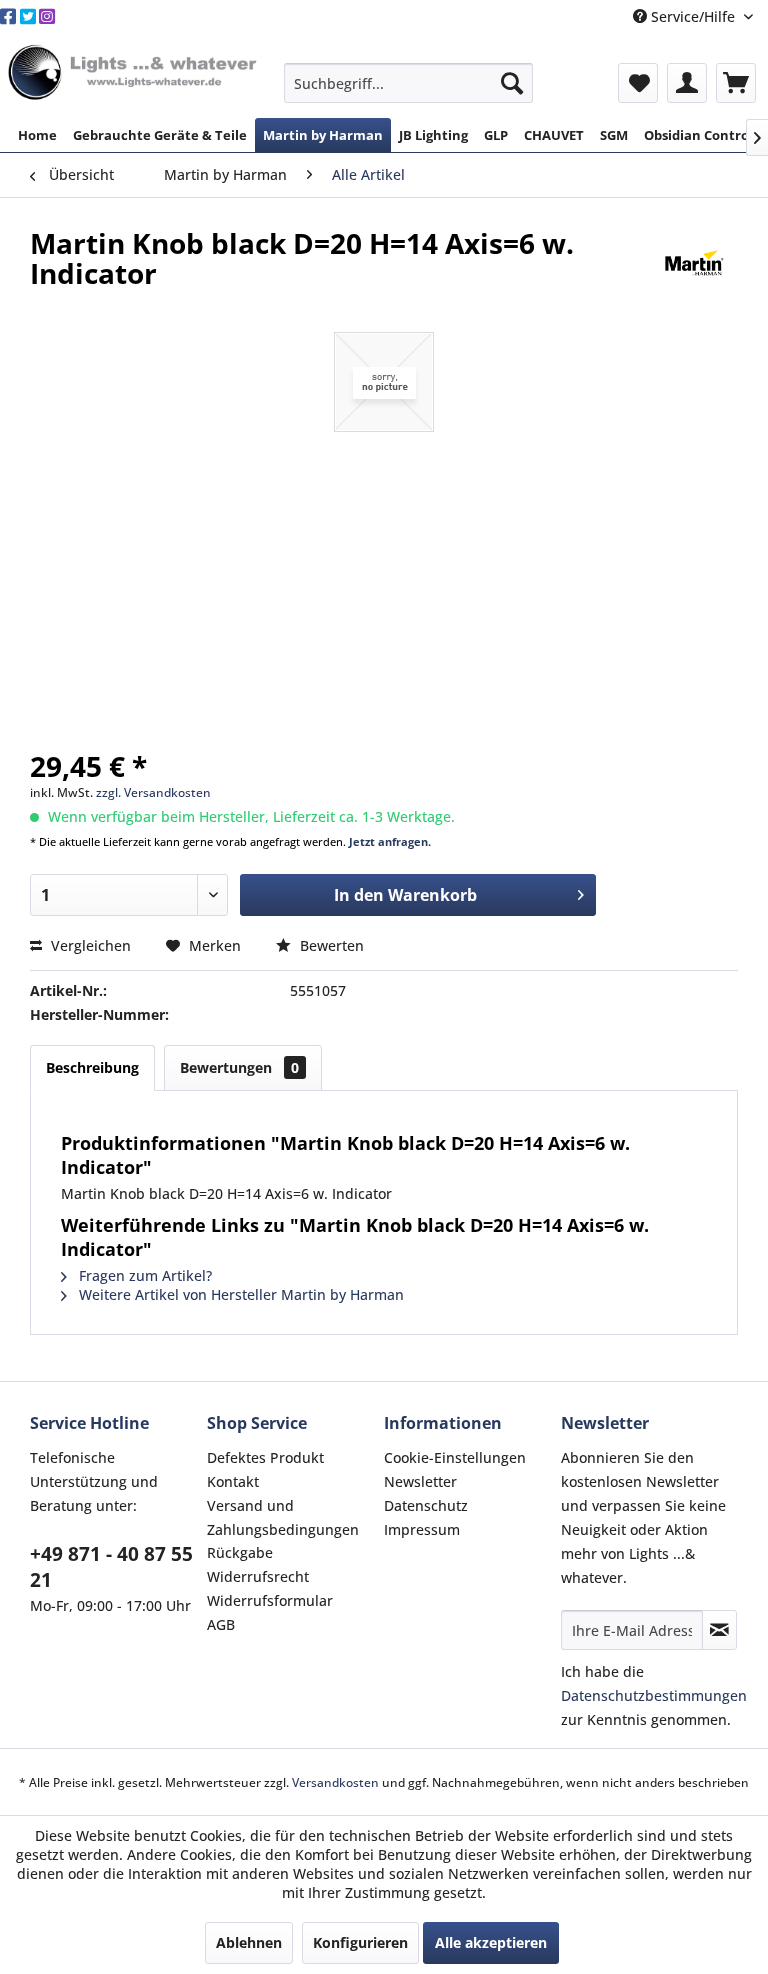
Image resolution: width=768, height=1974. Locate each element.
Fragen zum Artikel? (143, 1275)
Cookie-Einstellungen (455, 1457)
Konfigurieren (360, 1942)
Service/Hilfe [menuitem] (693, 16)
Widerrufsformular (270, 1600)
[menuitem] (409, 83)
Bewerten (330, 945)
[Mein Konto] (687, 83)
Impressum (422, 1529)
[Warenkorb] (736, 83)
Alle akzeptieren (491, 1942)
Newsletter (420, 1481)
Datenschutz (426, 1505)
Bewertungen (239, 1067)
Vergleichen (89, 945)
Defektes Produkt (265, 1457)
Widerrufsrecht (258, 1576)
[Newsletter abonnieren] (719, 1630)
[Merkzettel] (638, 83)
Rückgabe (240, 1552)
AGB (221, 1624)
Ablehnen (249, 1942)
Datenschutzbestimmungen (654, 1695)
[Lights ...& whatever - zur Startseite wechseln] (134, 73)
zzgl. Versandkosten (153, 792)
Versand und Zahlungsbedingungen (283, 1517)
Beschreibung (92, 1067)
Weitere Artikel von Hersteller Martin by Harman (239, 1294)
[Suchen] (512, 83)
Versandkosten (335, 1782)
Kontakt (233, 1481)
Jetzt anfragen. (390, 841)
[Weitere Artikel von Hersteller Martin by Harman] (694, 263)
